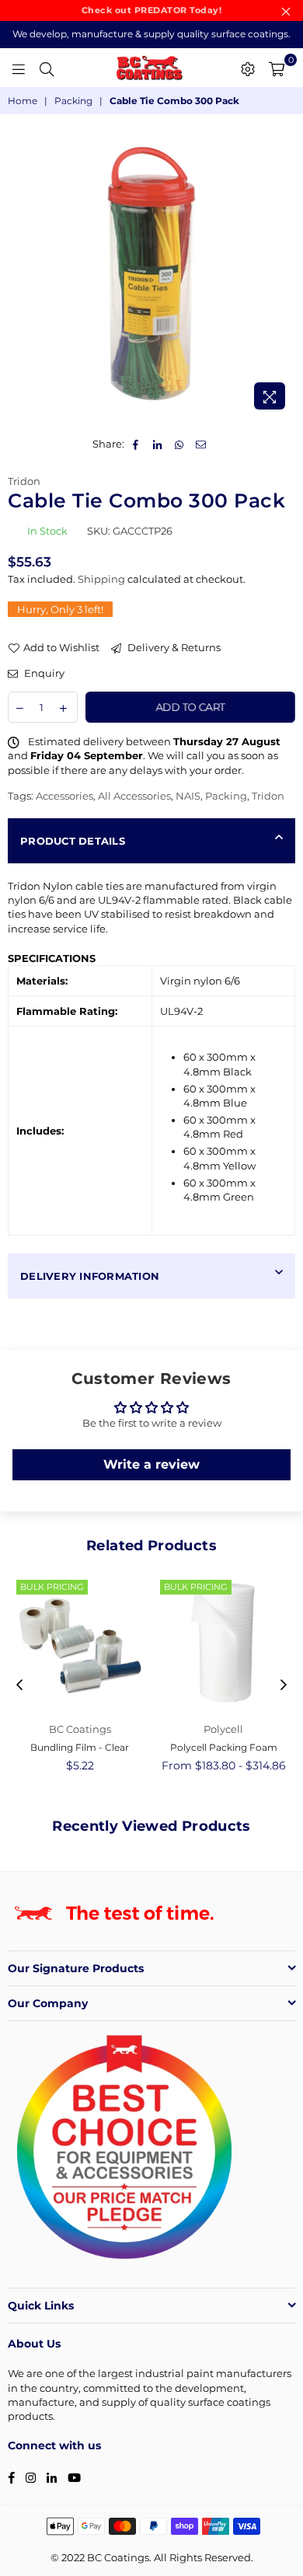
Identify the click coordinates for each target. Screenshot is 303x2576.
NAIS (188, 796)
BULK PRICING (52, 1587)
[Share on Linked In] (158, 444)
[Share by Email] (202, 444)
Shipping (101, 579)
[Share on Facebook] (136, 444)
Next (284, 1685)
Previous (19, 1685)
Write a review (151, 1464)
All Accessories (134, 796)
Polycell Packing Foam (224, 1747)
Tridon (24, 481)
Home (23, 101)
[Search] (47, 68)
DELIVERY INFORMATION (90, 1276)
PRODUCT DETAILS (73, 841)
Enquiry (43, 673)
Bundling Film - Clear (80, 1747)
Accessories (64, 796)
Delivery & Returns (173, 647)
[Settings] (248, 68)
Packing (73, 101)
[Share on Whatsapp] (180, 444)
